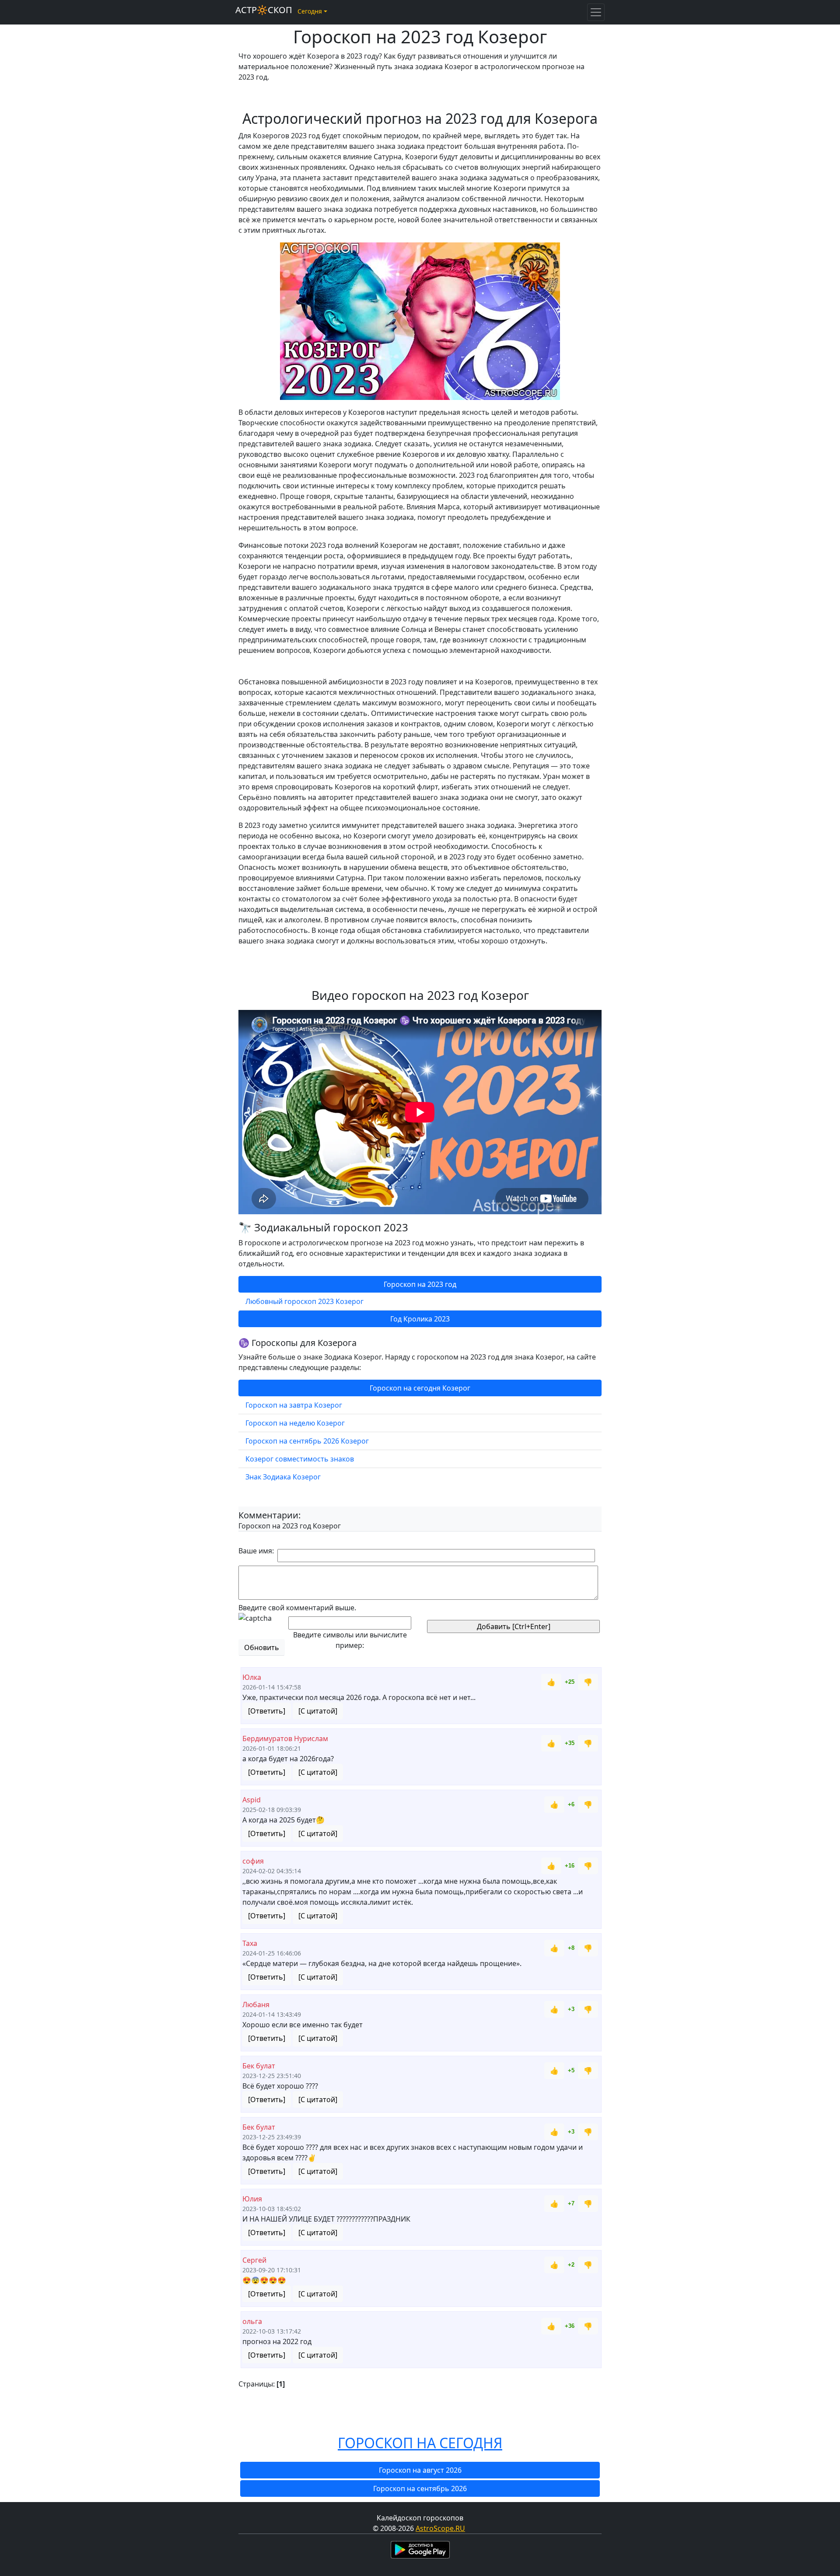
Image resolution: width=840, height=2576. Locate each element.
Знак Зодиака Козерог (283, 1477)
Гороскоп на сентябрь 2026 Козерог (307, 1441)
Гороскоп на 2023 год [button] (420, 1284)
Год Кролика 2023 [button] (420, 1319)
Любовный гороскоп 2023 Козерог (304, 1301)
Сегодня (310, 11)
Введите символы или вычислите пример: (350, 1640)
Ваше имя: (256, 1551)
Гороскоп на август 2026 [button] (420, 2470)
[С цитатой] (318, 1711)
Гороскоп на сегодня (420, 2443)
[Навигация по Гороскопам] (596, 12)
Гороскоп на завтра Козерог (294, 1405)
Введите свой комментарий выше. (297, 1608)
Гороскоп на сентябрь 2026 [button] (420, 2488)
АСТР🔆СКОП (264, 10)
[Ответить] (267, 1711)
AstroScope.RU (440, 2528)
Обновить (262, 1647)
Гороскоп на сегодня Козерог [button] (420, 1388)
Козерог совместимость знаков (300, 1459)
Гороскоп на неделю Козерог (295, 1423)
